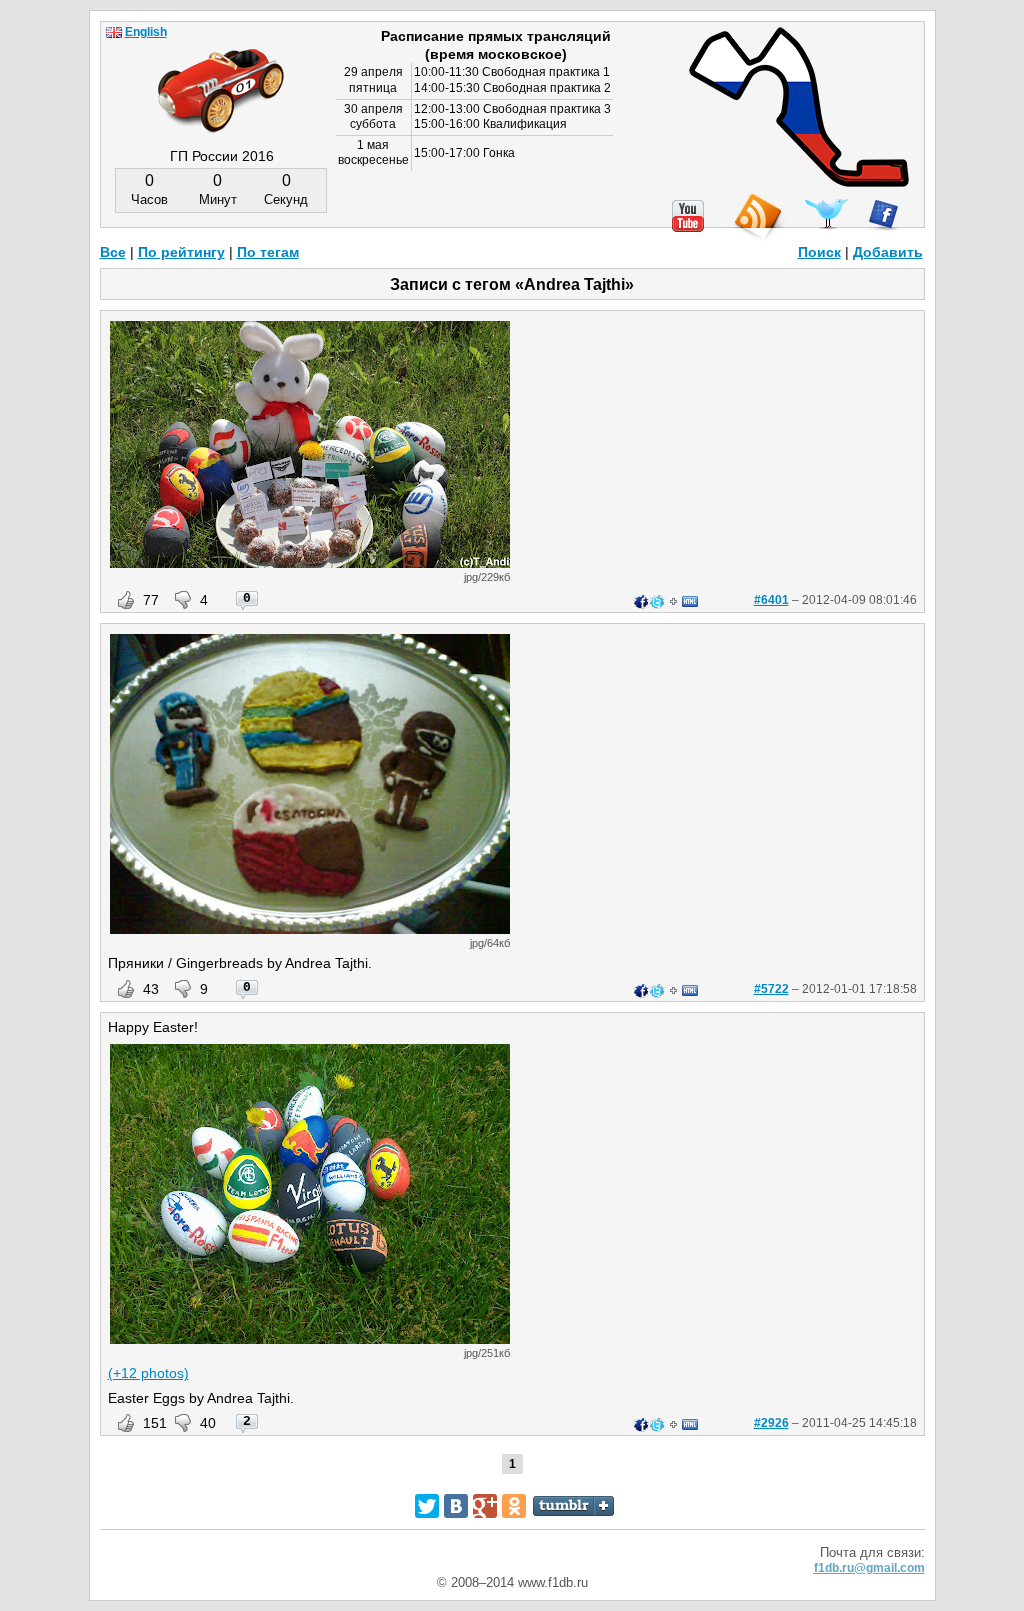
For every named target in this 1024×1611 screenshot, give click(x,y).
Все (113, 252)
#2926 (771, 1423)
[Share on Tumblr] (573, 1506)
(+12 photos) (148, 1373)
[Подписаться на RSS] (757, 217)
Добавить (888, 252)
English (146, 32)
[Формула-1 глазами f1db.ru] (221, 74)
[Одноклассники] (514, 1506)
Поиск (819, 252)
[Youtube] (688, 216)
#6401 (771, 600)
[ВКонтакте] (456, 1506)
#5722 (771, 989)
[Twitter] (826, 214)
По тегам (268, 252)
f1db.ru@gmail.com (869, 1568)
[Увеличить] (310, 563)
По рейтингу (181, 252)
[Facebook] (883, 215)
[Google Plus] (485, 1506)
